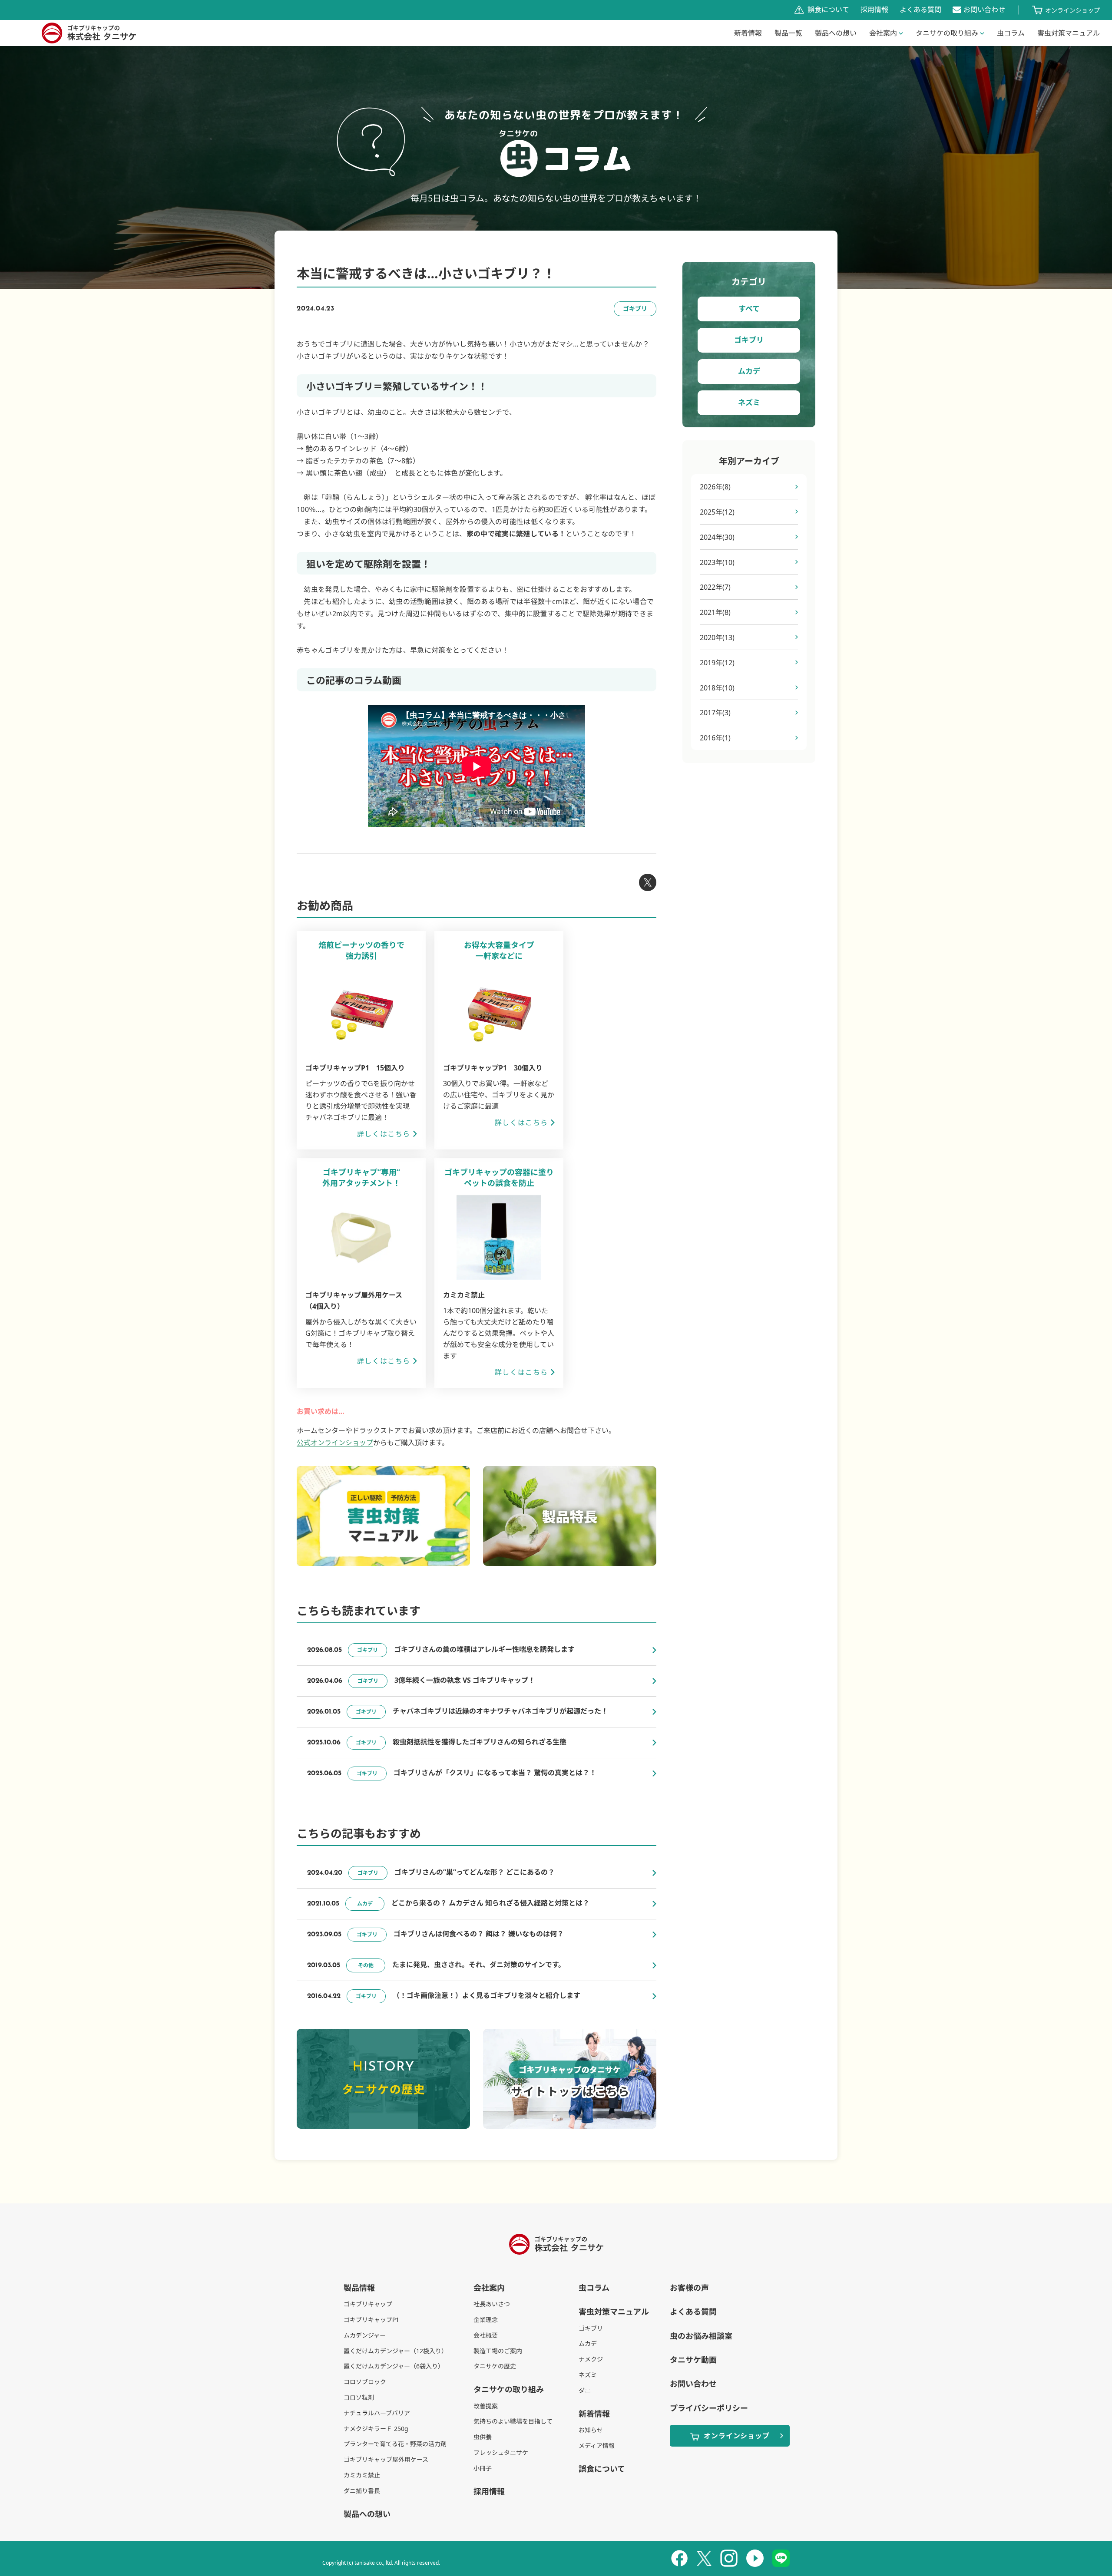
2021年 (715, 612)
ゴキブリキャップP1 (371, 2320)
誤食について (828, 10)
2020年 (717, 637)
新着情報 (748, 33)
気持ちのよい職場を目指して (513, 2421)
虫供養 (483, 2437)
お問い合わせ (984, 10)
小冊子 (483, 2468)
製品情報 (359, 2288)
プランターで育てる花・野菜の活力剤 (395, 2444)
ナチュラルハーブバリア (377, 2413)
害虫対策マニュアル (614, 2312)
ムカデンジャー (365, 2335)
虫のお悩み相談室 (701, 2336)
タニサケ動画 (693, 2360)
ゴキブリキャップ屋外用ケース (386, 2459)
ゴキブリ (749, 340)
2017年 (715, 713)
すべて (749, 309)
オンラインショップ (1072, 10)
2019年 (717, 663)
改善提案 (486, 2406)
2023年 (717, 562)
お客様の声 (689, 2288)
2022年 (715, 587)
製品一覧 (788, 33)
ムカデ (749, 371)
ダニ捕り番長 (362, 2491)
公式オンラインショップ (335, 1443)
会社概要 (486, 2335)
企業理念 (486, 2320)
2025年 (717, 512)
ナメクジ (591, 2359)
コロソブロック (365, 2382)
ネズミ (749, 402)
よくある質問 (920, 10)
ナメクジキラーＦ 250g (376, 2429)
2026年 (715, 487)
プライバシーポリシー (709, 2408)
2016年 (715, 738)
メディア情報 (597, 2446)
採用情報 (874, 10)
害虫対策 (1069, 33)
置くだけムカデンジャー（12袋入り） (395, 2351)
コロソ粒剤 (359, 2397)
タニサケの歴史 (495, 2366)
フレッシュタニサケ (501, 2452)
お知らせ (591, 2430)
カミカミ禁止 (362, 2475)
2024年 (717, 537)
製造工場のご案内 (498, 2351)
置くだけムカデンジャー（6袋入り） (394, 2366)
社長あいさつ (492, 2304)
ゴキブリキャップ (368, 2304)
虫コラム (1011, 33)
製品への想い (836, 33)
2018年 (717, 688)
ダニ (585, 2390)
